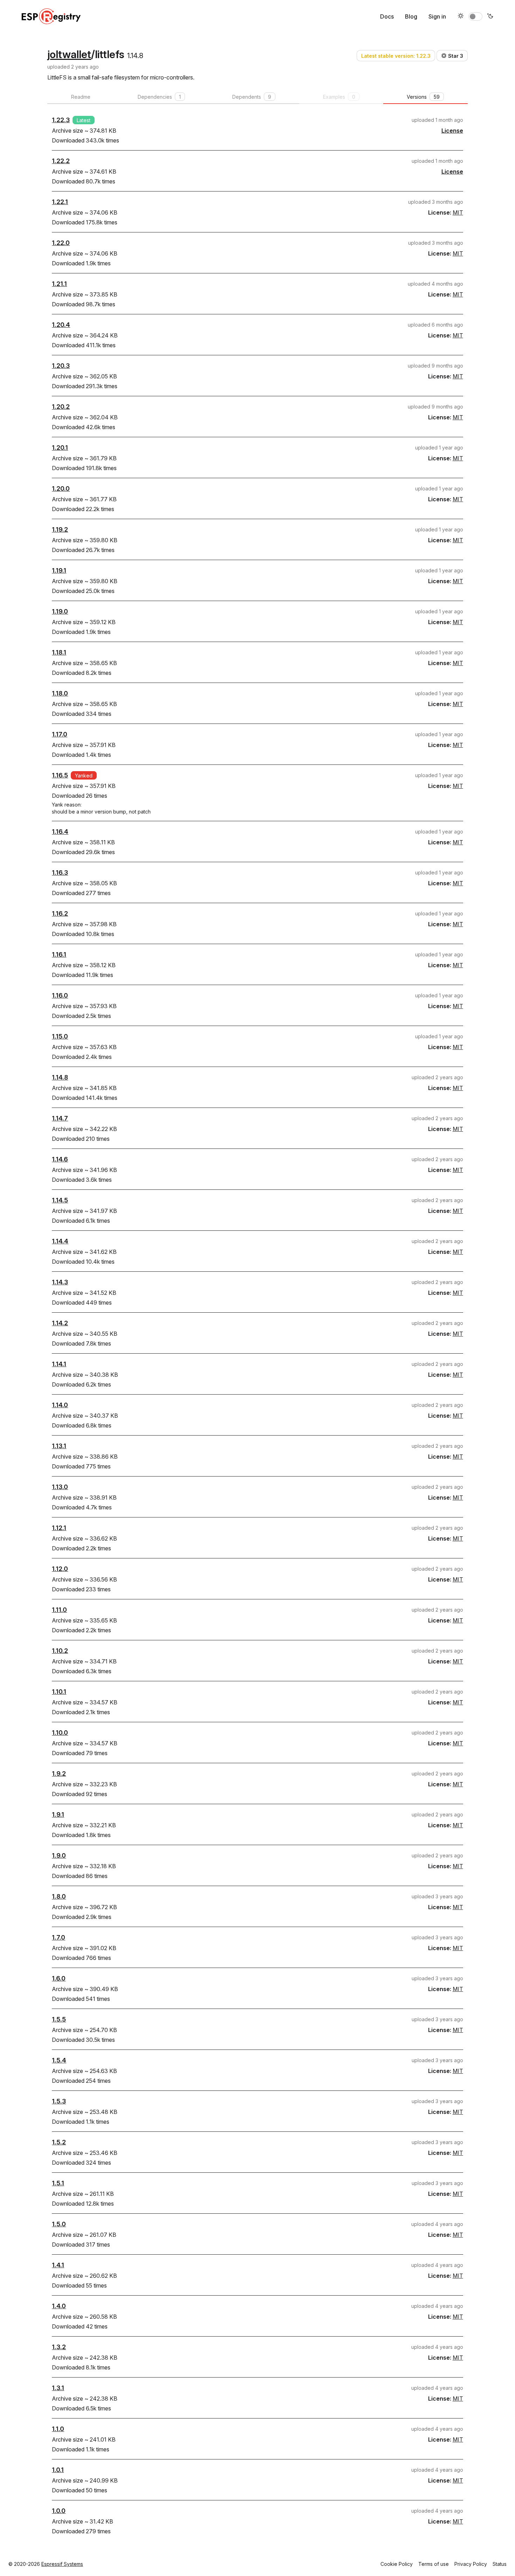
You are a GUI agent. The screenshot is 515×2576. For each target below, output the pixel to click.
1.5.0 (59, 2224)
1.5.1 (58, 2183)
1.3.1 (58, 2388)
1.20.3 (61, 366)
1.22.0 (61, 243)
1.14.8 (60, 1077)
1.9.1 (58, 1814)
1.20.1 (60, 448)
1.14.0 (60, 1405)
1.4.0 (59, 2306)
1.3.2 (59, 2347)
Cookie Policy (397, 2564)
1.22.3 (61, 120)
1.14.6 (60, 1159)
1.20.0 (61, 488)
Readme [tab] (81, 97)
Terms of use (434, 2564)
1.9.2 (59, 1774)
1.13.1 (59, 1446)
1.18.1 (59, 652)
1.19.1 (59, 570)
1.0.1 (58, 2470)
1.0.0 (59, 2511)
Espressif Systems (62, 2564)
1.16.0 (60, 995)
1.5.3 (59, 2101)
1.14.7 (60, 1118)
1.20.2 (61, 407)
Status (500, 2564)
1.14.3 (60, 1282)
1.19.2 (60, 529)
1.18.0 (60, 693)
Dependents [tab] (252, 97)
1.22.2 (61, 161)
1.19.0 (60, 611)
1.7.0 (59, 1937)
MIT (458, 212)
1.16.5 (60, 775)
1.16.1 (59, 954)
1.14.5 (60, 1200)
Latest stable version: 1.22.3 (396, 56)
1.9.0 (59, 1855)
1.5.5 (59, 2019)
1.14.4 (60, 1241)
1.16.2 (60, 913)
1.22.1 (60, 202)
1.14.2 (60, 1323)
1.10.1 (59, 1692)
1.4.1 (58, 2265)
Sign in (437, 16)
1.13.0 (60, 1487)
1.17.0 (60, 734)
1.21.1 (59, 284)
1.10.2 (60, 1651)
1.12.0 (60, 1569)
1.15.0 (60, 1036)
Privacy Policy (471, 2564)
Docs (387, 16)
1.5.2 (59, 2142)
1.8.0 (59, 1896)
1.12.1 (59, 1528)
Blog (411, 16)
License (452, 131)
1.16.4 (60, 832)
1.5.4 (59, 2060)
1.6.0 (59, 1978)
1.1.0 (58, 2429)
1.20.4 (61, 325)
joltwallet (69, 54)
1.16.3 (60, 872)
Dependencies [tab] (159, 97)
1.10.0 (60, 1733)
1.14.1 (59, 1364)
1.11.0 (59, 1610)
